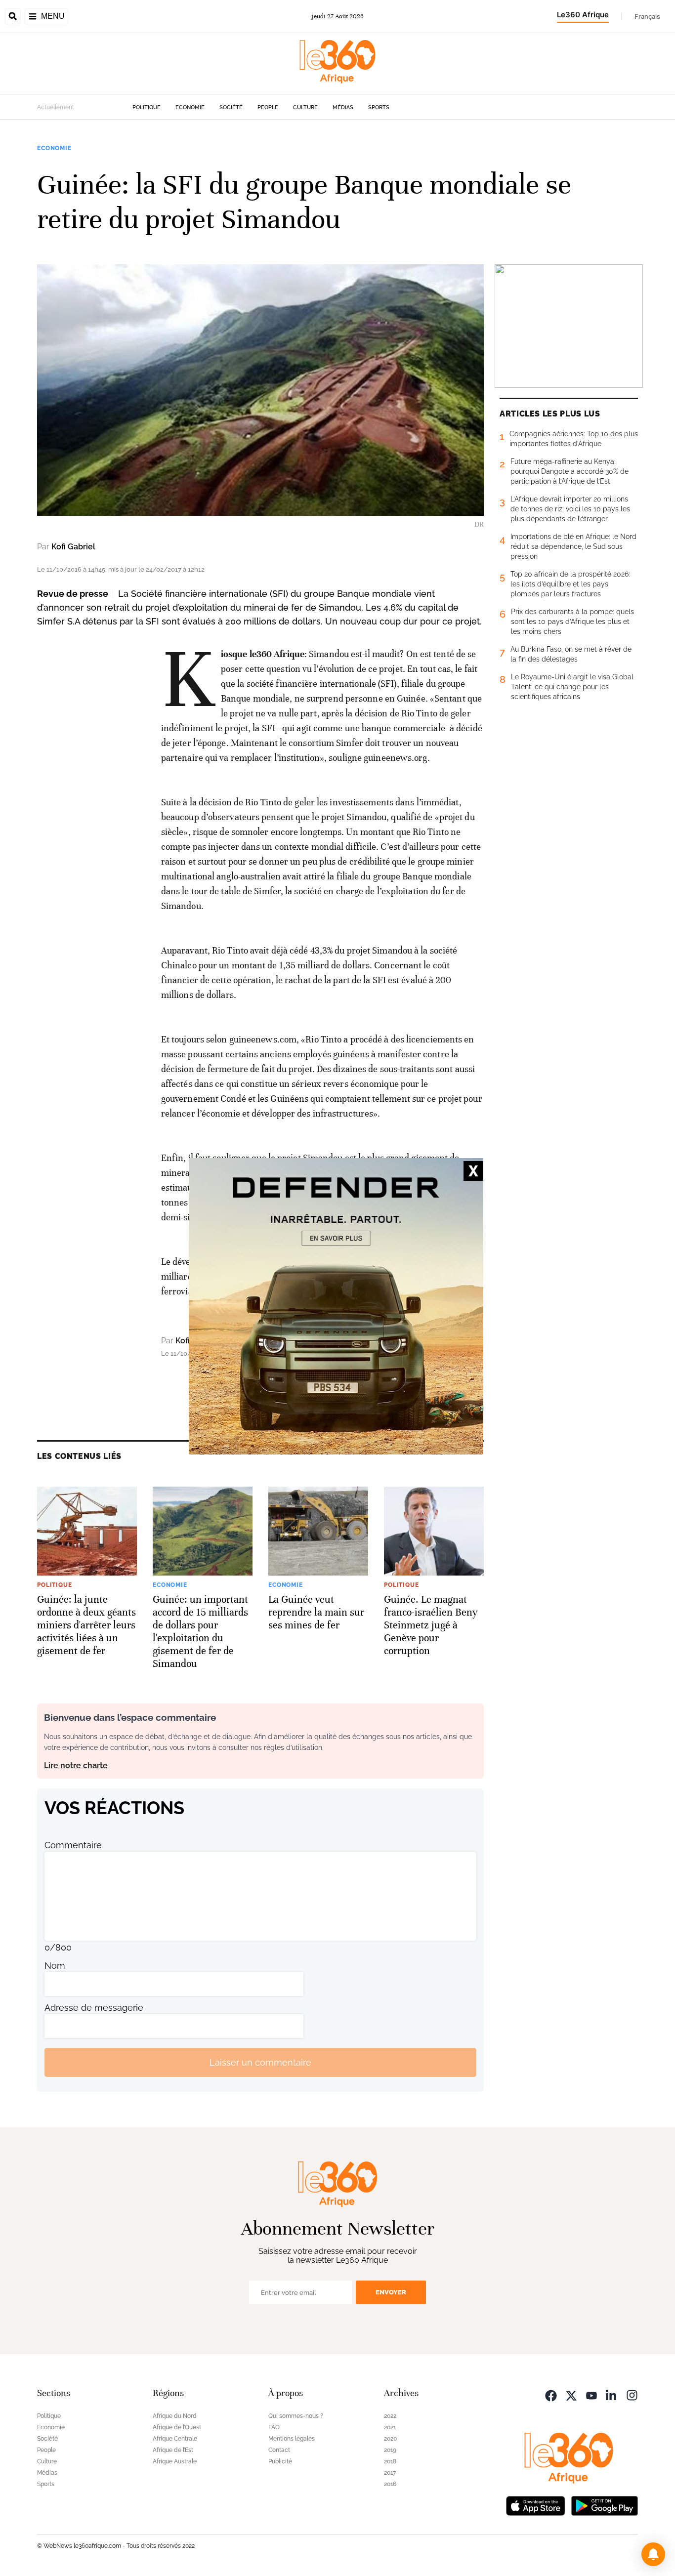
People (268, 107)
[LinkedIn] (612, 2394)
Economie (190, 107)
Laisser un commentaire (260, 2062)
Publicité (280, 2461)
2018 (390, 2461)
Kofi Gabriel (73, 547)
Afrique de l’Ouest (177, 2427)
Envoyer (391, 2292)
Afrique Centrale (175, 2439)
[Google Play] (604, 2505)
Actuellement (56, 107)
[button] (653, 2554)
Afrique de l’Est (173, 2450)
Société (231, 107)
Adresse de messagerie (94, 2008)
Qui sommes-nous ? (296, 2416)
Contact (279, 2450)
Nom (55, 1966)
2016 (390, 2484)
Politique (147, 107)
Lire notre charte (76, 1766)
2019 (390, 2450)
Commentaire (73, 1845)
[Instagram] (632, 2394)
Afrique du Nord (175, 2416)
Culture (305, 107)
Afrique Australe (175, 2461)
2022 (390, 2416)
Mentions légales (292, 2439)
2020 (390, 2439)
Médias (343, 107)
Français (647, 16)
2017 (390, 2473)
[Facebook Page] (551, 2394)
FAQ (274, 2427)
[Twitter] (571, 2394)
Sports (379, 107)
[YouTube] (591, 2394)
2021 (390, 2427)
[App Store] (536, 2505)
